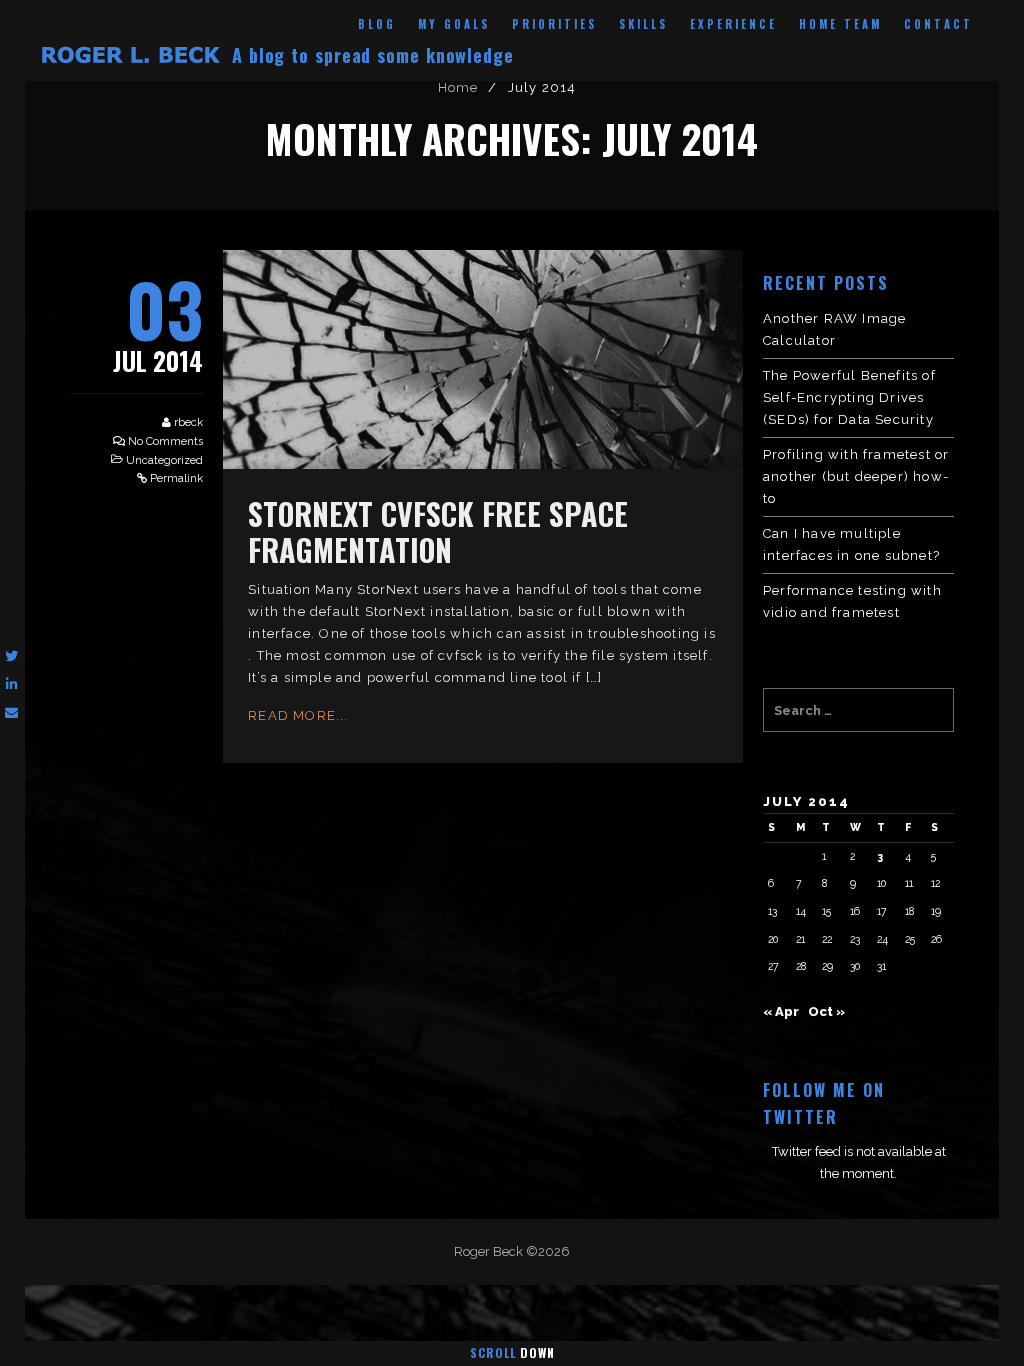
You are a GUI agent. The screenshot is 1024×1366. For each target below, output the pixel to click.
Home (458, 87)
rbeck (188, 422)
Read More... (298, 715)
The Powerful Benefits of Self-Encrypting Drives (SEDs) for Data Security (849, 397)
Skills (643, 24)
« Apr (781, 1011)
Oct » (826, 1011)
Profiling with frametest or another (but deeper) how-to (856, 476)
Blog (377, 24)
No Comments (165, 441)
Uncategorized (164, 460)
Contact (938, 24)
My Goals (454, 24)
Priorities (554, 24)
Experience (733, 24)
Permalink (176, 478)
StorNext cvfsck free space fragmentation (438, 531)
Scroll (512, 1352)
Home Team (840, 24)
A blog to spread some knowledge (373, 55)
